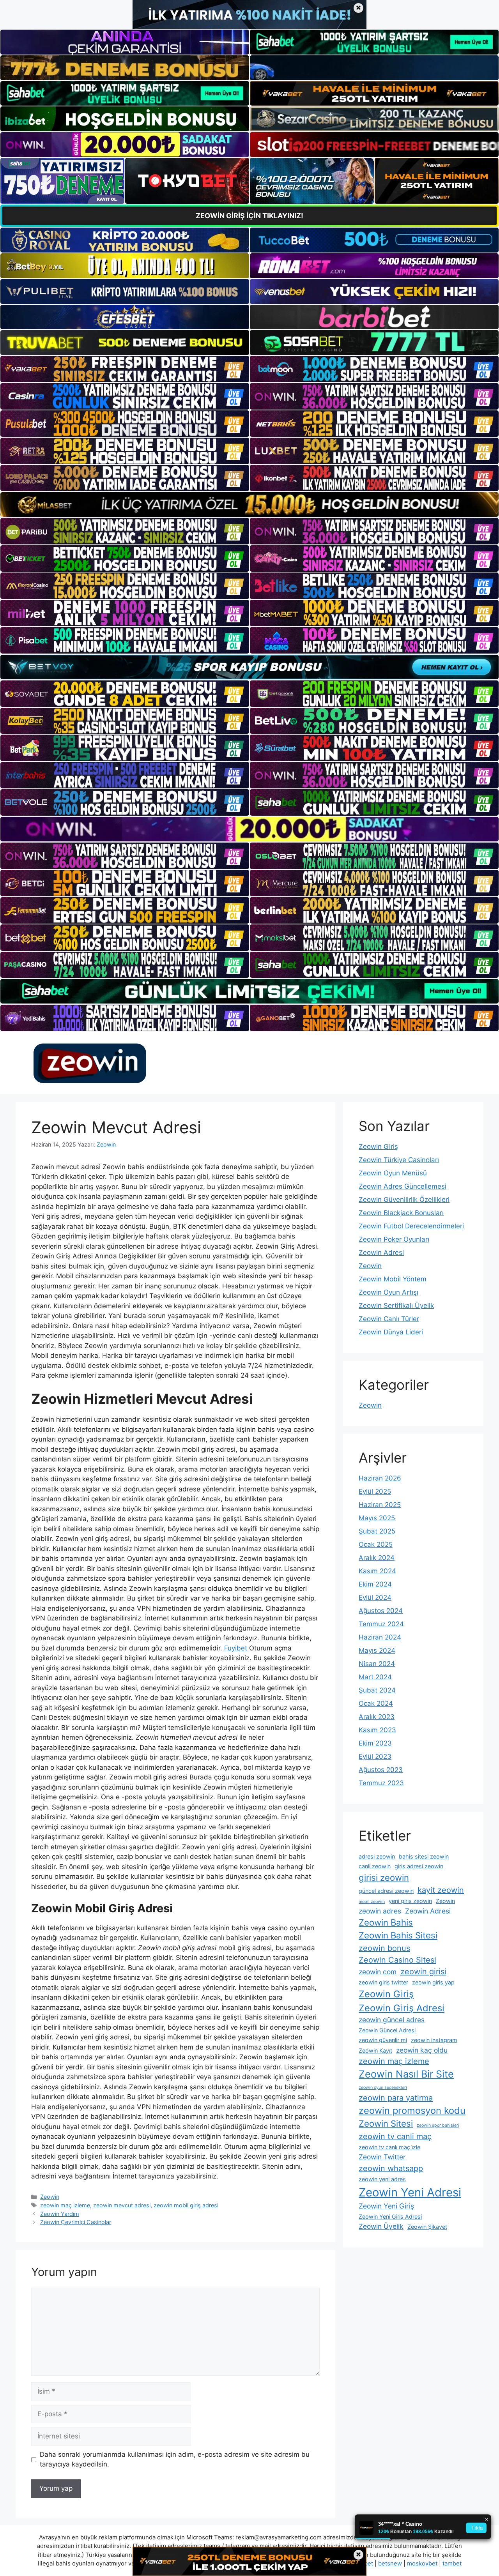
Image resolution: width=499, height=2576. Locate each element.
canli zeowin (375, 1866)
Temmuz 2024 (381, 1624)
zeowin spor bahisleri (438, 2125)
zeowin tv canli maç (395, 2136)
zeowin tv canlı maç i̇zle (389, 2147)
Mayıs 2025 (377, 1518)
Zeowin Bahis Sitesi (398, 1935)
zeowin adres (380, 1911)
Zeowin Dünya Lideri (391, 1332)
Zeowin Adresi (381, 1253)
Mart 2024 (375, 1677)
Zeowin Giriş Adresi (402, 2008)
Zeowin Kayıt (375, 2050)
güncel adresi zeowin (386, 1891)
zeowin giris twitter (383, 1982)
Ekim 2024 (375, 1584)
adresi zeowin (377, 1856)
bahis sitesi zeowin (424, 1856)
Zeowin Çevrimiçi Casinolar (76, 2222)
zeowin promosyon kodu (412, 2110)
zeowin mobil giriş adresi (186, 2205)
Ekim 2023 (375, 1743)
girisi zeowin (384, 1878)
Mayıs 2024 (377, 1650)
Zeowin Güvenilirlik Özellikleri (404, 1200)
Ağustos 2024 (381, 1611)
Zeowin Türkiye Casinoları (399, 1160)
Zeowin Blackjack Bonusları (401, 1213)
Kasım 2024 (377, 1571)
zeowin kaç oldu (422, 2050)
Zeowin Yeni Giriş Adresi (390, 2216)
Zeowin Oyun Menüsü (393, 1173)
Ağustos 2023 (381, 1770)
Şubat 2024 (377, 1690)
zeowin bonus (384, 1948)
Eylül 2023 (375, 1756)
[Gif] (249, 504)
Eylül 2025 (375, 1491)
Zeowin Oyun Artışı (388, 1292)
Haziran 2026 (380, 1478)
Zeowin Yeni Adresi (410, 2192)
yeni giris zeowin (410, 1901)
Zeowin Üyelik (381, 2226)
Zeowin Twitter (382, 2157)
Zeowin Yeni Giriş (386, 2206)
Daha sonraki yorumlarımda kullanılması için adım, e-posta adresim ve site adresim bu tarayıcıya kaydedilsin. (175, 2459)
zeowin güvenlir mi (383, 2040)
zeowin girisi (423, 1972)
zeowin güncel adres (392, 2020)
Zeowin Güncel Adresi (387, 2030)
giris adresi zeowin (419, 1866)
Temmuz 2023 (381, 1783)
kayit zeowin (441, 1890)
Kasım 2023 (377, 1730)
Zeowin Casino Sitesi (397, 1960)
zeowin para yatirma (396, 2098)
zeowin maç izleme (65, 2205)
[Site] (125, 369)
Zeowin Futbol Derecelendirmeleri (411, 1226)
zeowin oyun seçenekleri (383, 2087)
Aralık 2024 (377, 1558)
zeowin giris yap (433, 1982)
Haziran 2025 (380, 1505)
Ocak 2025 (376, 1544)
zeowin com (378, 1972)
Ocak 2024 (376, 1703)
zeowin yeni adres (382, 2179)
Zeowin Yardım (60, 2214)
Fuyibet (236, 1648)
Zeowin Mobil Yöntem (393, 1279)
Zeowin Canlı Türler (389, 1319)
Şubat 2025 (377, 1531)
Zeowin (50, 2197)
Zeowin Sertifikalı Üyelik (396, 1306)
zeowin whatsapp (391, 2168)
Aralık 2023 (377, 1717)
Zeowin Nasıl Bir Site (406, 2074)
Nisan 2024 (377, 1664)
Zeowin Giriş (378, 1147)
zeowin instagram (434, 2040)
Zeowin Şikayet (427, 2227)
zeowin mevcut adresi (122, 2205)
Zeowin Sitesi (386, 2124)
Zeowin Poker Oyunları (394, 1239)
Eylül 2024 (375, 1597)
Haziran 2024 (380, 1637)
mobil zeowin (372, 1902)
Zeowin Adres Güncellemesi (403, 1186)
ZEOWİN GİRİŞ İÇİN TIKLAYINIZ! (249, 216)
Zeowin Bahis (386, 1922)
